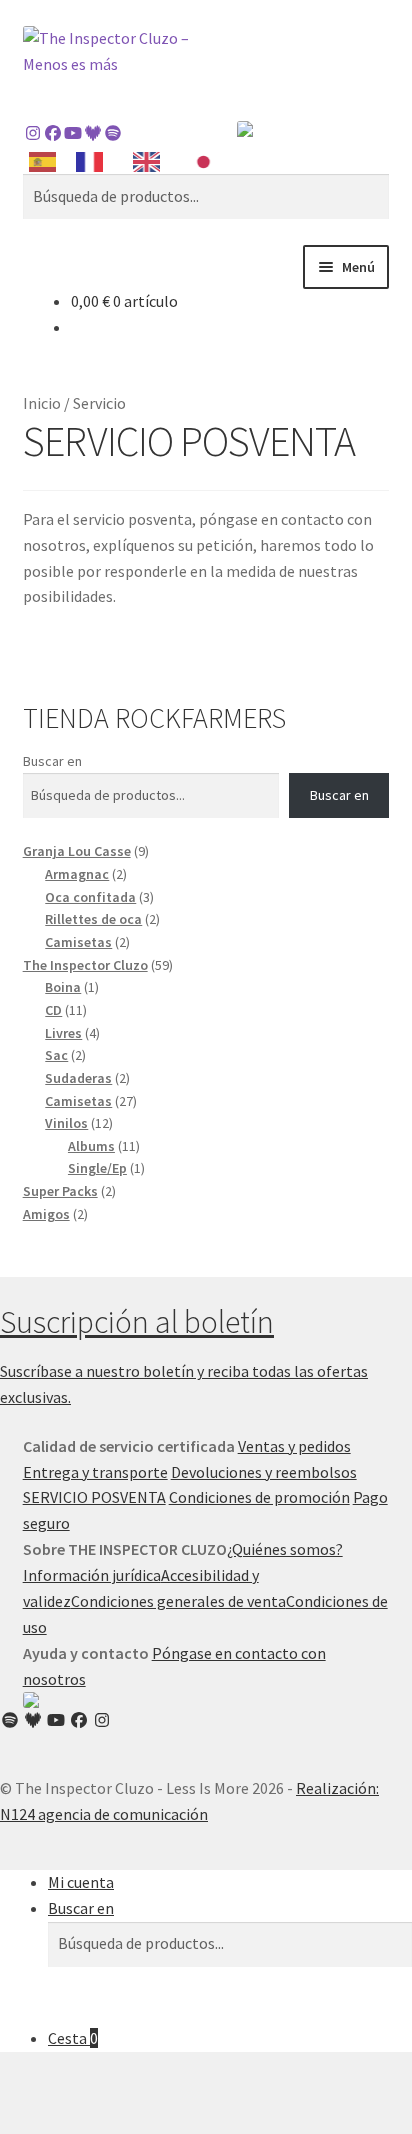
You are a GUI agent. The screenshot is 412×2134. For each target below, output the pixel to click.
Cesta (73, 2038)
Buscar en (52, 761)
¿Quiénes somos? (285, 1549)
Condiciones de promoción (259, 1497)
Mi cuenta (81, 1882)
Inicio (42, 403)
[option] (94, 162)
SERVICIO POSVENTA (94, 1497)
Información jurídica (92, 1575)
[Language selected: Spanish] (130, 160)
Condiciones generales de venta (178, 1601)
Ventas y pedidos (294, 1446)
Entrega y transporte (95, 1472)
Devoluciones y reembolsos (264, 1472)
